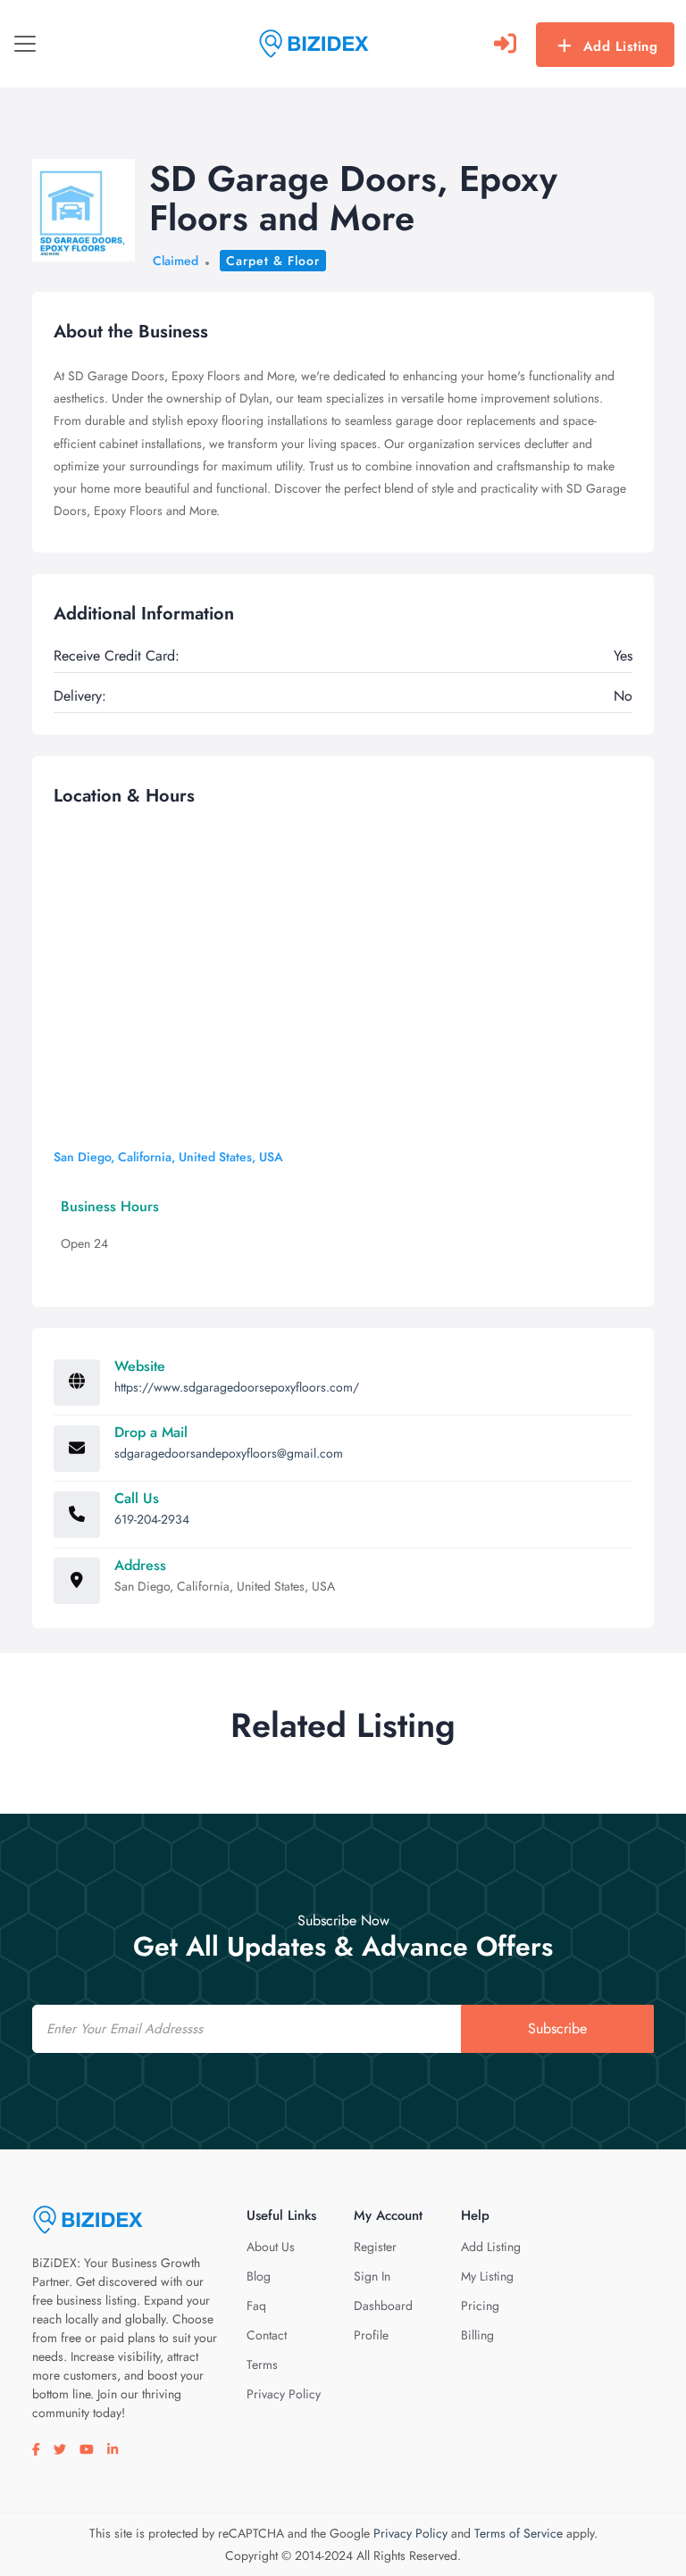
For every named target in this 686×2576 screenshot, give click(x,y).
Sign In (372, 2276)
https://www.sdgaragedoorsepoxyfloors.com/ (237, 1387)
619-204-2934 (152, 1519)
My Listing (487, 2276)
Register (375, 2247)
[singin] (505, 44)
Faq (256, 2306)
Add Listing (621, 46)
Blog (259, 2276)
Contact (267, 2335)
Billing (477, 2335)
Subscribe (557, 2028)
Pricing (480, 2306)
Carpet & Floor (273, 261)
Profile (371, 2335)
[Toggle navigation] (25, 44)
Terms (262, 2364)
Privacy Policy (284, 2394)
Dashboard (383, 2306)
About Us (271, 2247)
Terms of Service (519, 2533)
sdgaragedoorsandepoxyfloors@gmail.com (229, 1453)
